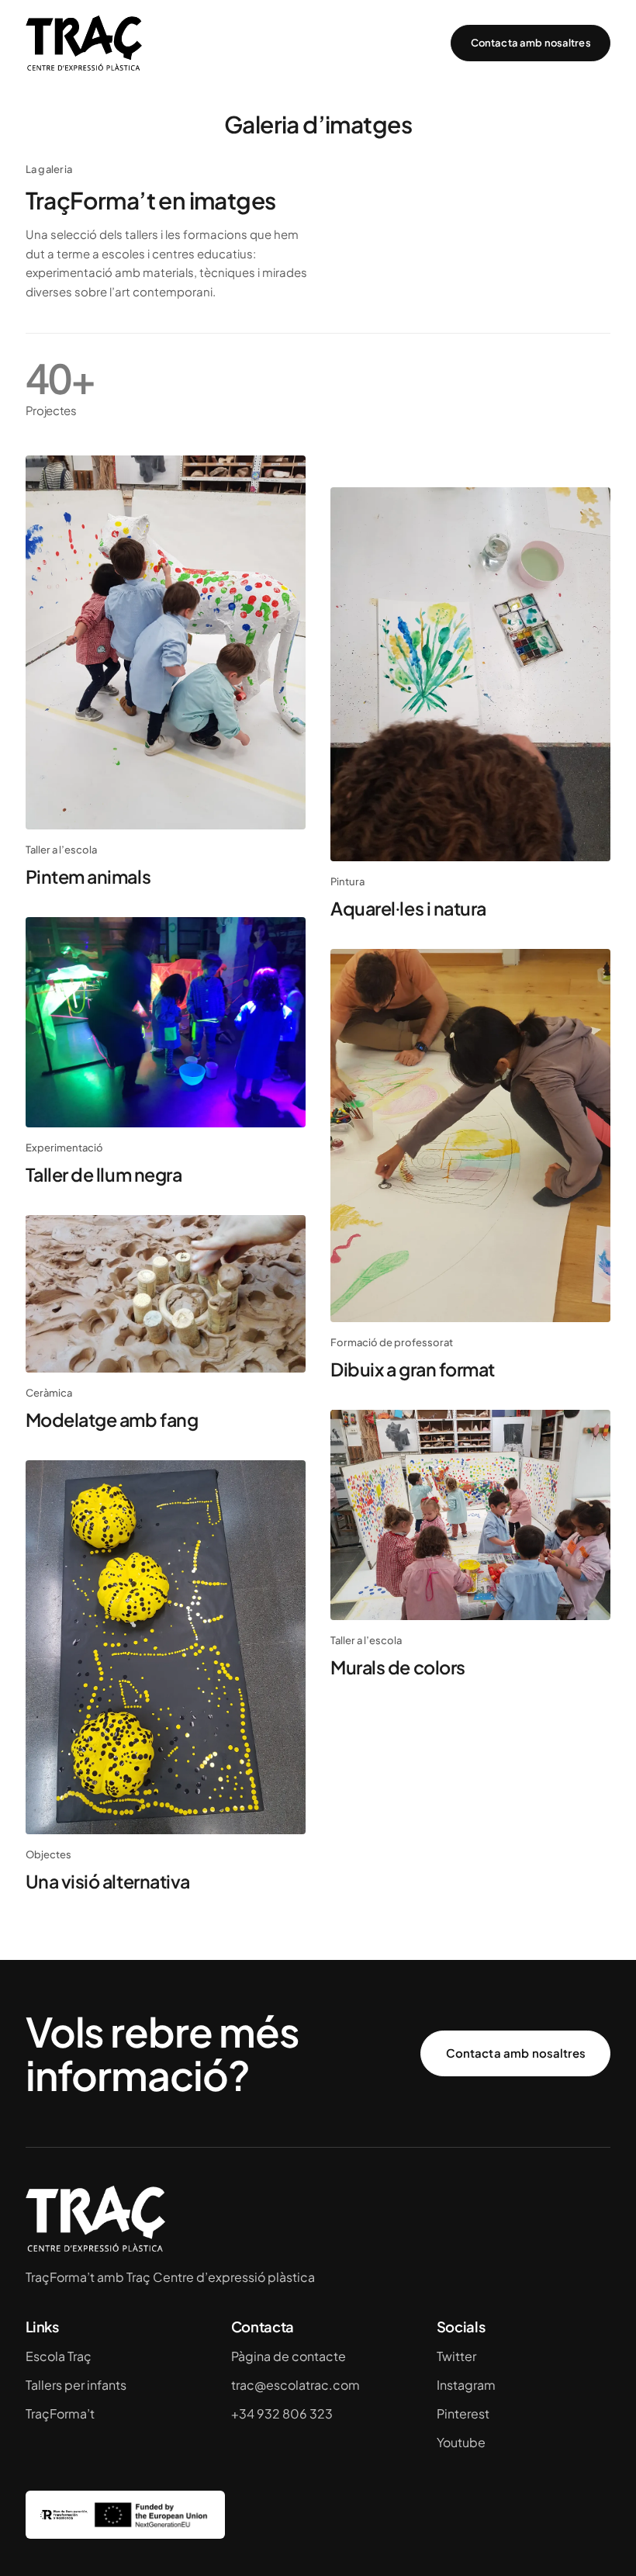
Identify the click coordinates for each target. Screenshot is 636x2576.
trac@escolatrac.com (296, 2385)
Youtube (461, 2442)
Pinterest (463, 2413)
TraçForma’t (60, 2413)
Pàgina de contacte (289, 2356)
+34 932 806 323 (282, 2413)
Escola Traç (59, 2356)
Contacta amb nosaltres (531, 43)
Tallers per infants (76, 2385)
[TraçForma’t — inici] (84, 43)
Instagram (466, 2385)
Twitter (456, 2356)
